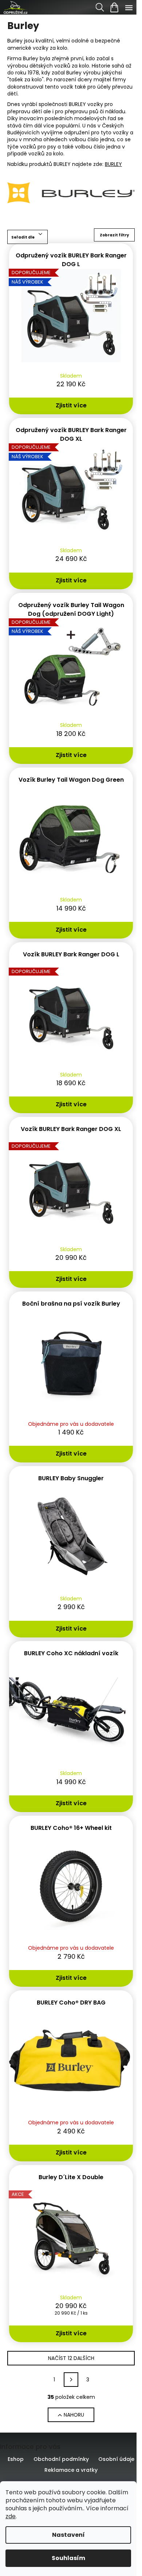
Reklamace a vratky (71, 2470)
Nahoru (74, 2415)
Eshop (16, 2459)
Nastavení (68, 2535)
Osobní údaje (116, 2459)
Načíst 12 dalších (71, 2358)
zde (11, 2516)
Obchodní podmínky (61, 2459)
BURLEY (113, 164)
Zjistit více (71, 405)
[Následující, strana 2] (71, 2380)
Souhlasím (68, 2558)
